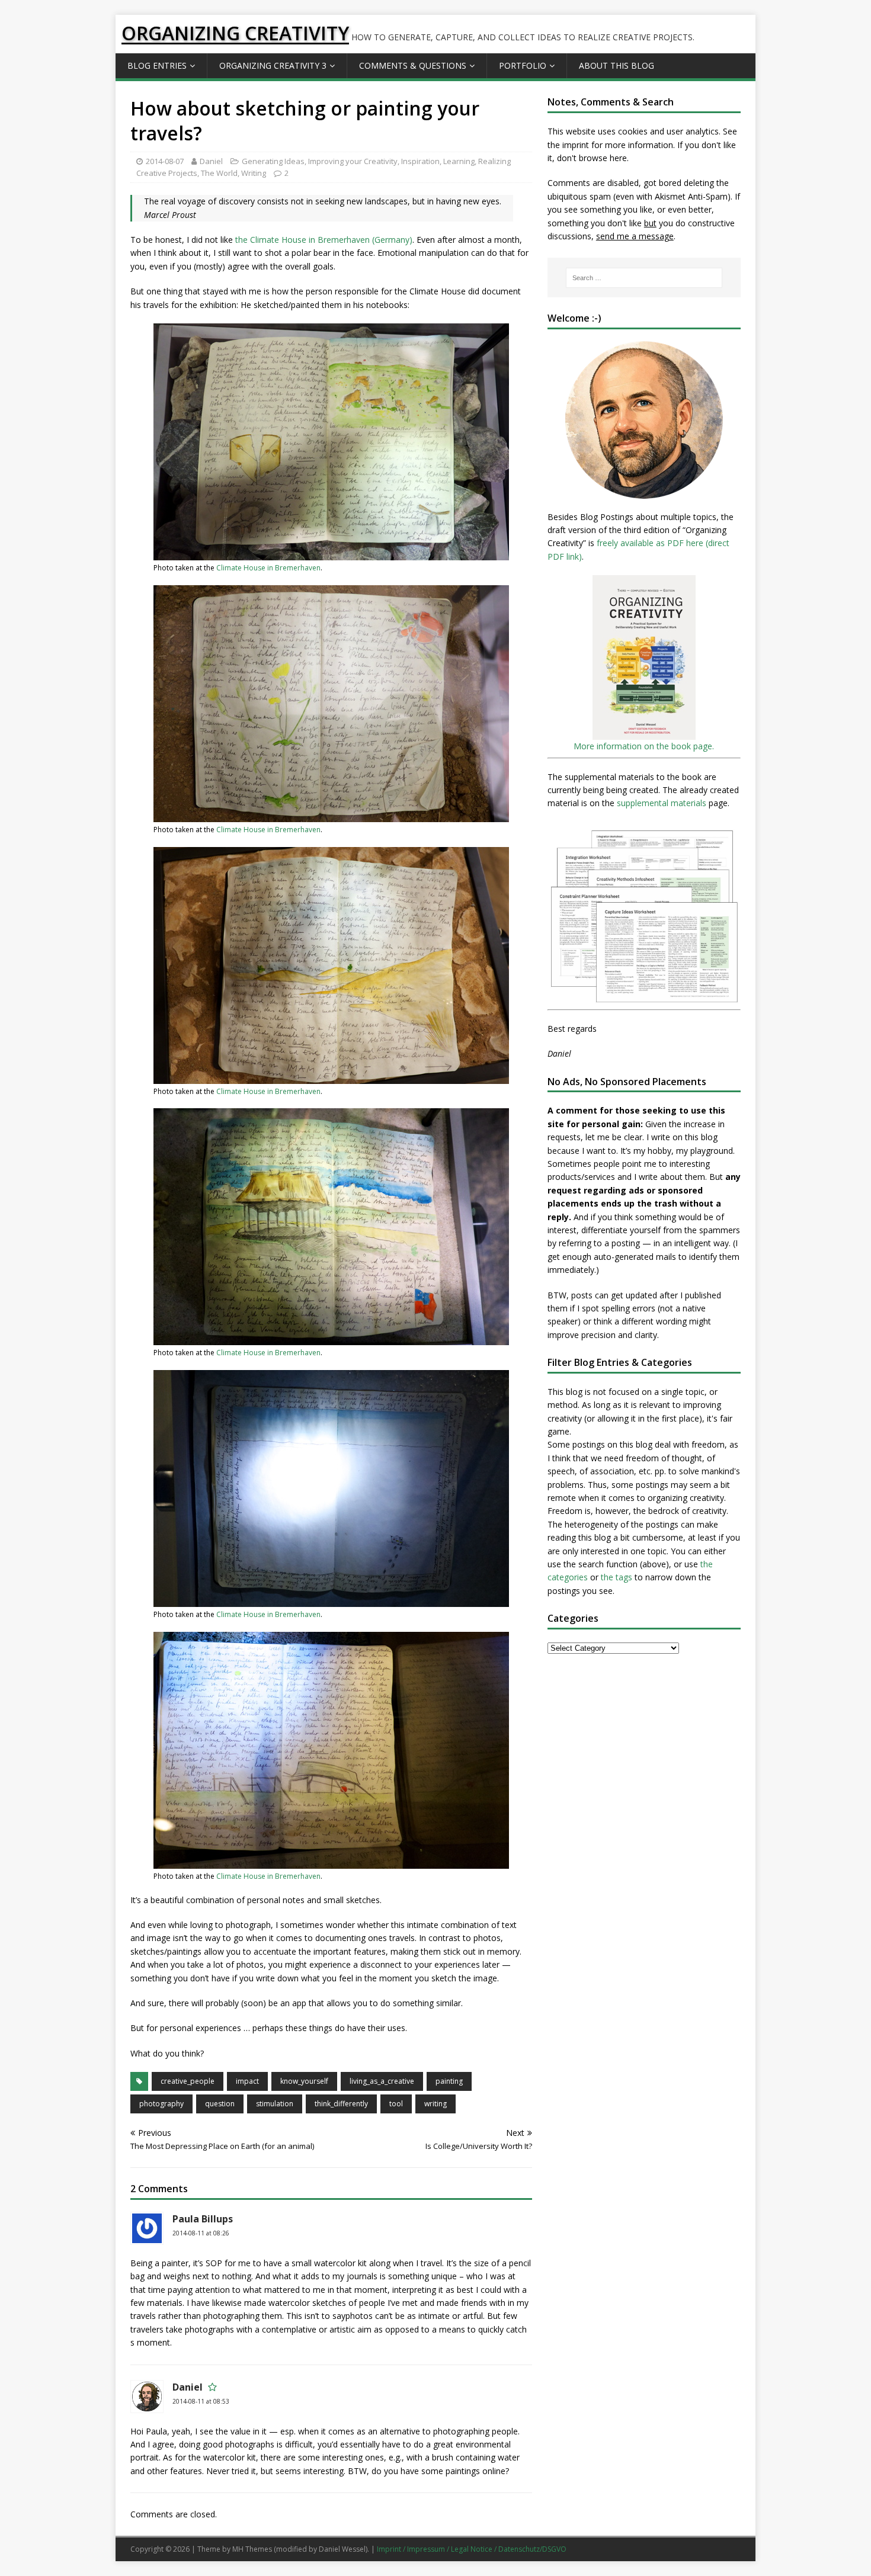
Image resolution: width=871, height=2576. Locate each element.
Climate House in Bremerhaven (268, 568)
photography (161, 2104)
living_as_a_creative (382, 2081)
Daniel (211, 161)
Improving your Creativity (353, 161)
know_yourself (304, 2081)
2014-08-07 (165, 161)
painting (449, 2081)
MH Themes (252, 2549)
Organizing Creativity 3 (273, 65)
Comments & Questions (413, 65)
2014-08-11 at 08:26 (201, 2233)
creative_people (188, 2081)
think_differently (341, 2104)
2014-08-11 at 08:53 (201, 2401)
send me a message (635, 236)
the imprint (568, 145)
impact (247, 2081)
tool (396, 2104)
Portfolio (523, 65)
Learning (459, 161)
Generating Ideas (273, 161)
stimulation (275, 2104)
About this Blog (617, 65)
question (220, 2104)
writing (435, 2104)
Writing (254, 173)
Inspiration (420, 161)
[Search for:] (644, 278)
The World (219, 173)
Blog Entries (157, 65)
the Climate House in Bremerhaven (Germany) (324, 240)
